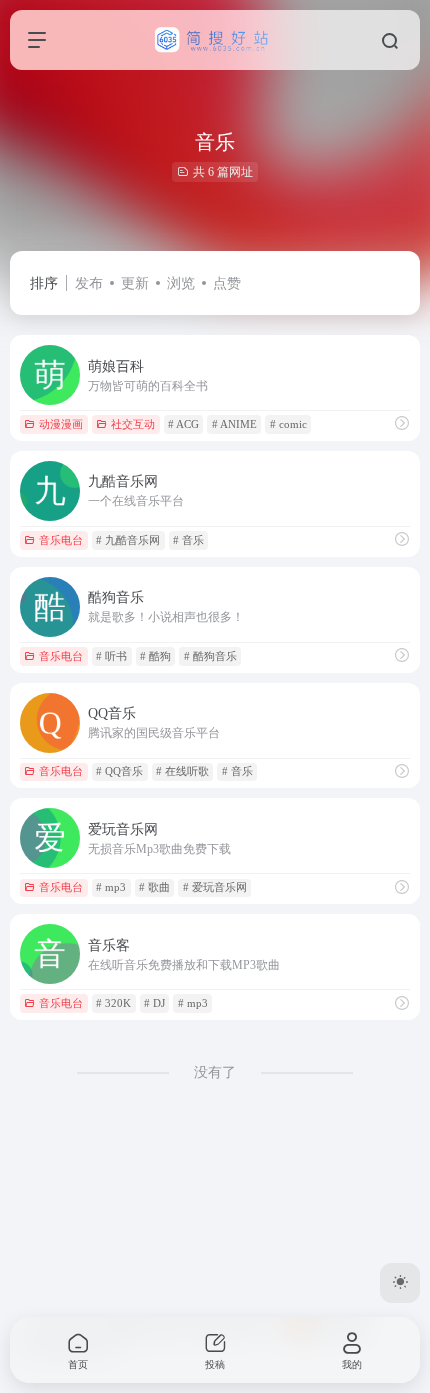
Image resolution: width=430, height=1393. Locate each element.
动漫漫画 (61, 424)
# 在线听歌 (182, 771)
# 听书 (111, 656)
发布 (89, 283)
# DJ (154, 1003)
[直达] (402, 424)
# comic (288, 424)
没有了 (215, 1072)
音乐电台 (61, 540)
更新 (135, 283)
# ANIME (234, 424)
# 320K (113, 1003)
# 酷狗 (155, 656)
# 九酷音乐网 (128, 540)
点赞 (227, 283)
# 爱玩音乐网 (215, 887)
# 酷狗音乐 (210, 656)
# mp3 (111, 887)
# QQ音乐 (119, 771)
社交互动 (133, 424)
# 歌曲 (154, 887)
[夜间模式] (400, 1283)
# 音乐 (188, 540)
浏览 (181, 283)
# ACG (183, 424)
